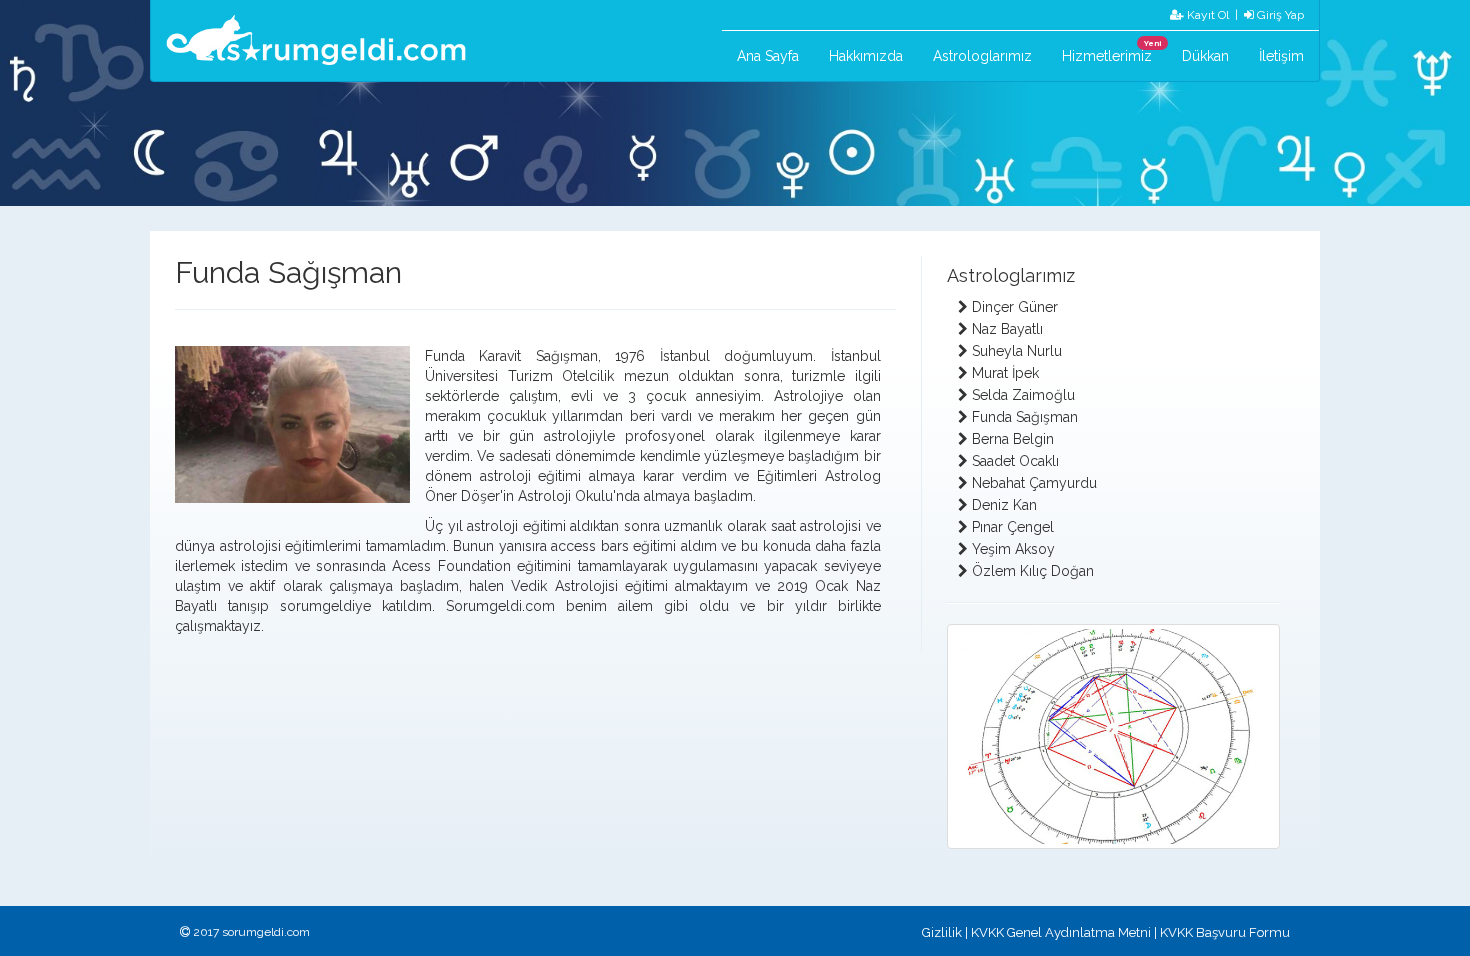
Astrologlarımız (982, 56)
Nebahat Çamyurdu (1034, 483)
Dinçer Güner (1015, 307)
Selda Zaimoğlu (1023, 395)
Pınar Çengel (1013, 527)
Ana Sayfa (768, 56)
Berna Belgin (1013, 439)
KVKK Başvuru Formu (1225, 932)
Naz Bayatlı (1007, 329)
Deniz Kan (1004, 505)
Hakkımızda (866, 56)
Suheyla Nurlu (1017, 351)
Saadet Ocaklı (1015, 461)
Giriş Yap (1279, 15)
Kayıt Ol (1206, 15)
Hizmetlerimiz (1111, 51)
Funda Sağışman (1025, 417)
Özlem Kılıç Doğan (1033, 571)
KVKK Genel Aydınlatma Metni (1061, 932)
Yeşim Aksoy (1013, 549)
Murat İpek (1005, 373)
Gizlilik (942, 932)
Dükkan (1205, 56)
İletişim (1281, 56)
